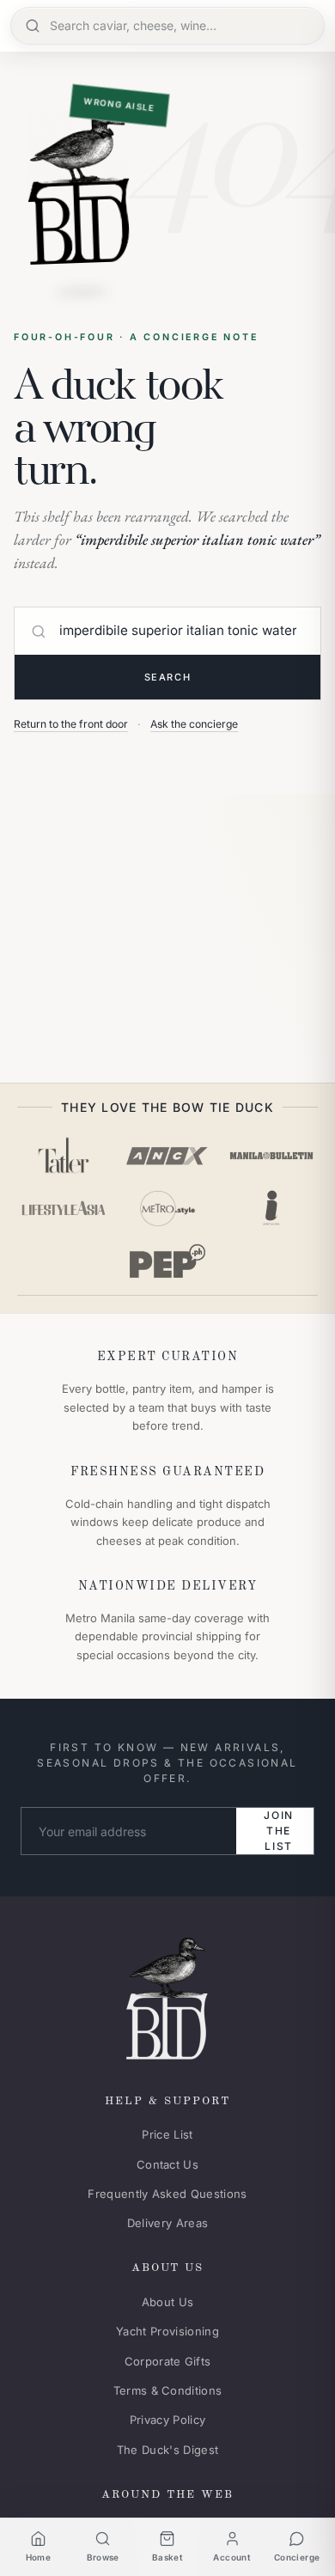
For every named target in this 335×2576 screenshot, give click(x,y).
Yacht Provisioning (167, 2331)
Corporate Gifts (168, 2361)
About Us (168, 2302)
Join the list (279, 1831)
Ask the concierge (194, 724)
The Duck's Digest (168, 2450)
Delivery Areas (168, 2223)
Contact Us (167, 2164)
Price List (167, 2134)
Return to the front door (71, 724)
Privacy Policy (168, 2420)
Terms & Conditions (168, 2390)
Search (167, 677)
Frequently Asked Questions (167, 2194)
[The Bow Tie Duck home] (167, 1995)
